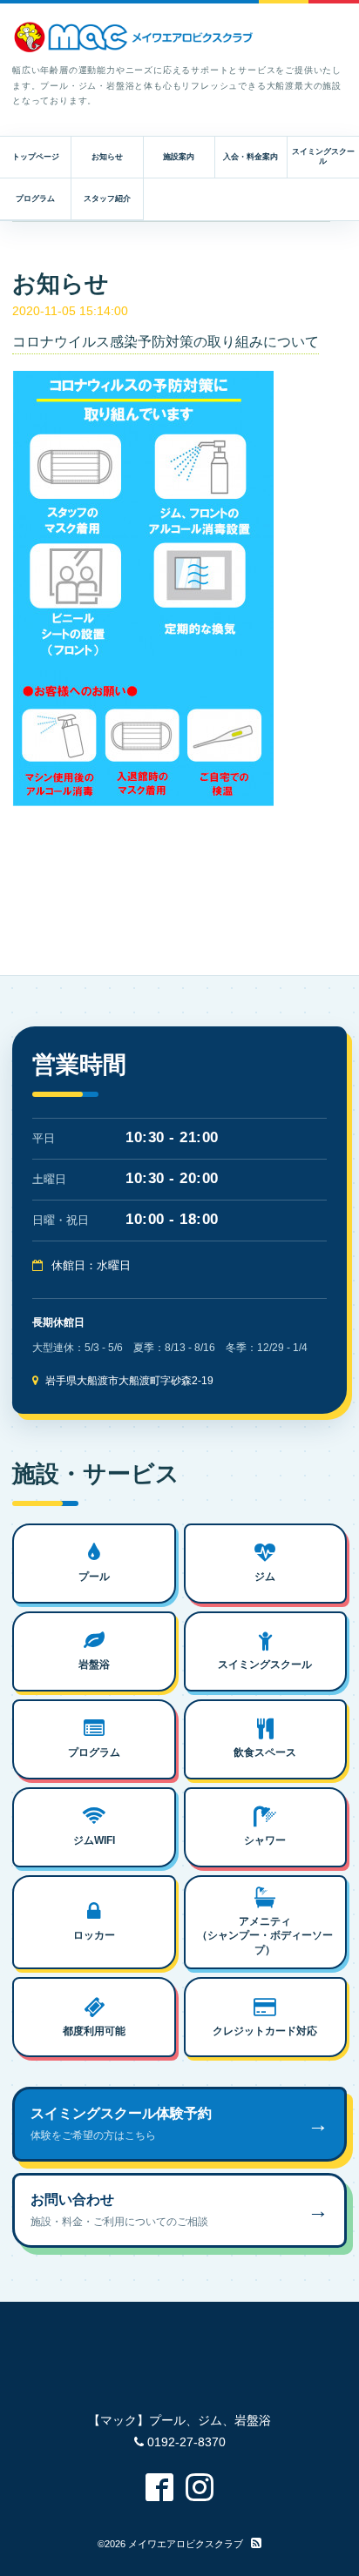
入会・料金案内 (251, 157)
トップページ (36, 157)
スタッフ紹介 (107, 198)
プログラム (35, 198)
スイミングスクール (323, 156)
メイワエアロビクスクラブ (186, 2544)
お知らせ (107, 157)
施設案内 (179, 157)
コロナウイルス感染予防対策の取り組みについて (166, 342)
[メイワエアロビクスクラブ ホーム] (134, 37)
